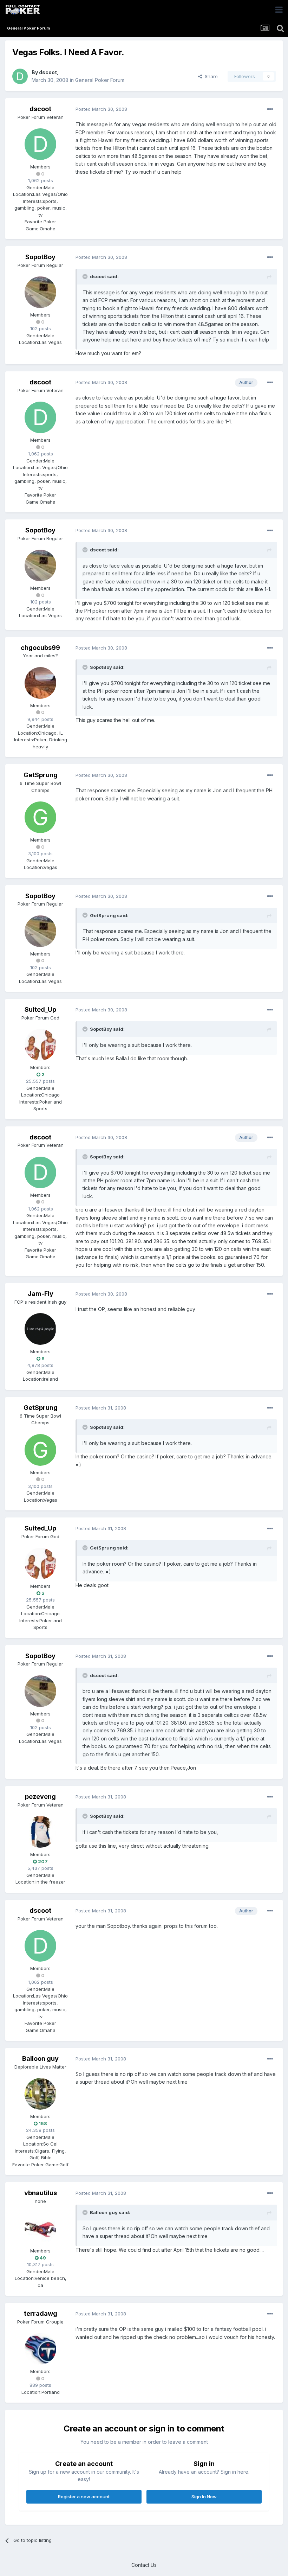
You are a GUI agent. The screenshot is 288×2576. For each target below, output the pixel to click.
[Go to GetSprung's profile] (40, 817)
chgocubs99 (40, 648)
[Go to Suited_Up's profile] (40, 1045)
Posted (101, 109)
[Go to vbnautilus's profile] (40, 2228)
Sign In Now (204, 2497)
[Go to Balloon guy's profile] (40, 2094)
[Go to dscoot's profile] (20, 76)
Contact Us (144, 2565)
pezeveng (40, 1797)
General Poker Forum (100, 80)
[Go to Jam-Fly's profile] (40, 1329)
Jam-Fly (41, 1294)
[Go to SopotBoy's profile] (40, 292)
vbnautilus (41, 2193)
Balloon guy (40, 2059)
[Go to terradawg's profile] (40, 2349)
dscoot (48, 72)
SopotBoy (40, 257)
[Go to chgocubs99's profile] (40, 683)
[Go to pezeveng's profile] (40, 1832)
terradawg (41, 2313)
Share (210, 76)
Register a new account (84, 2497)
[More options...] (270, 109)
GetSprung (41, 775)
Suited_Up (40, 1009)
